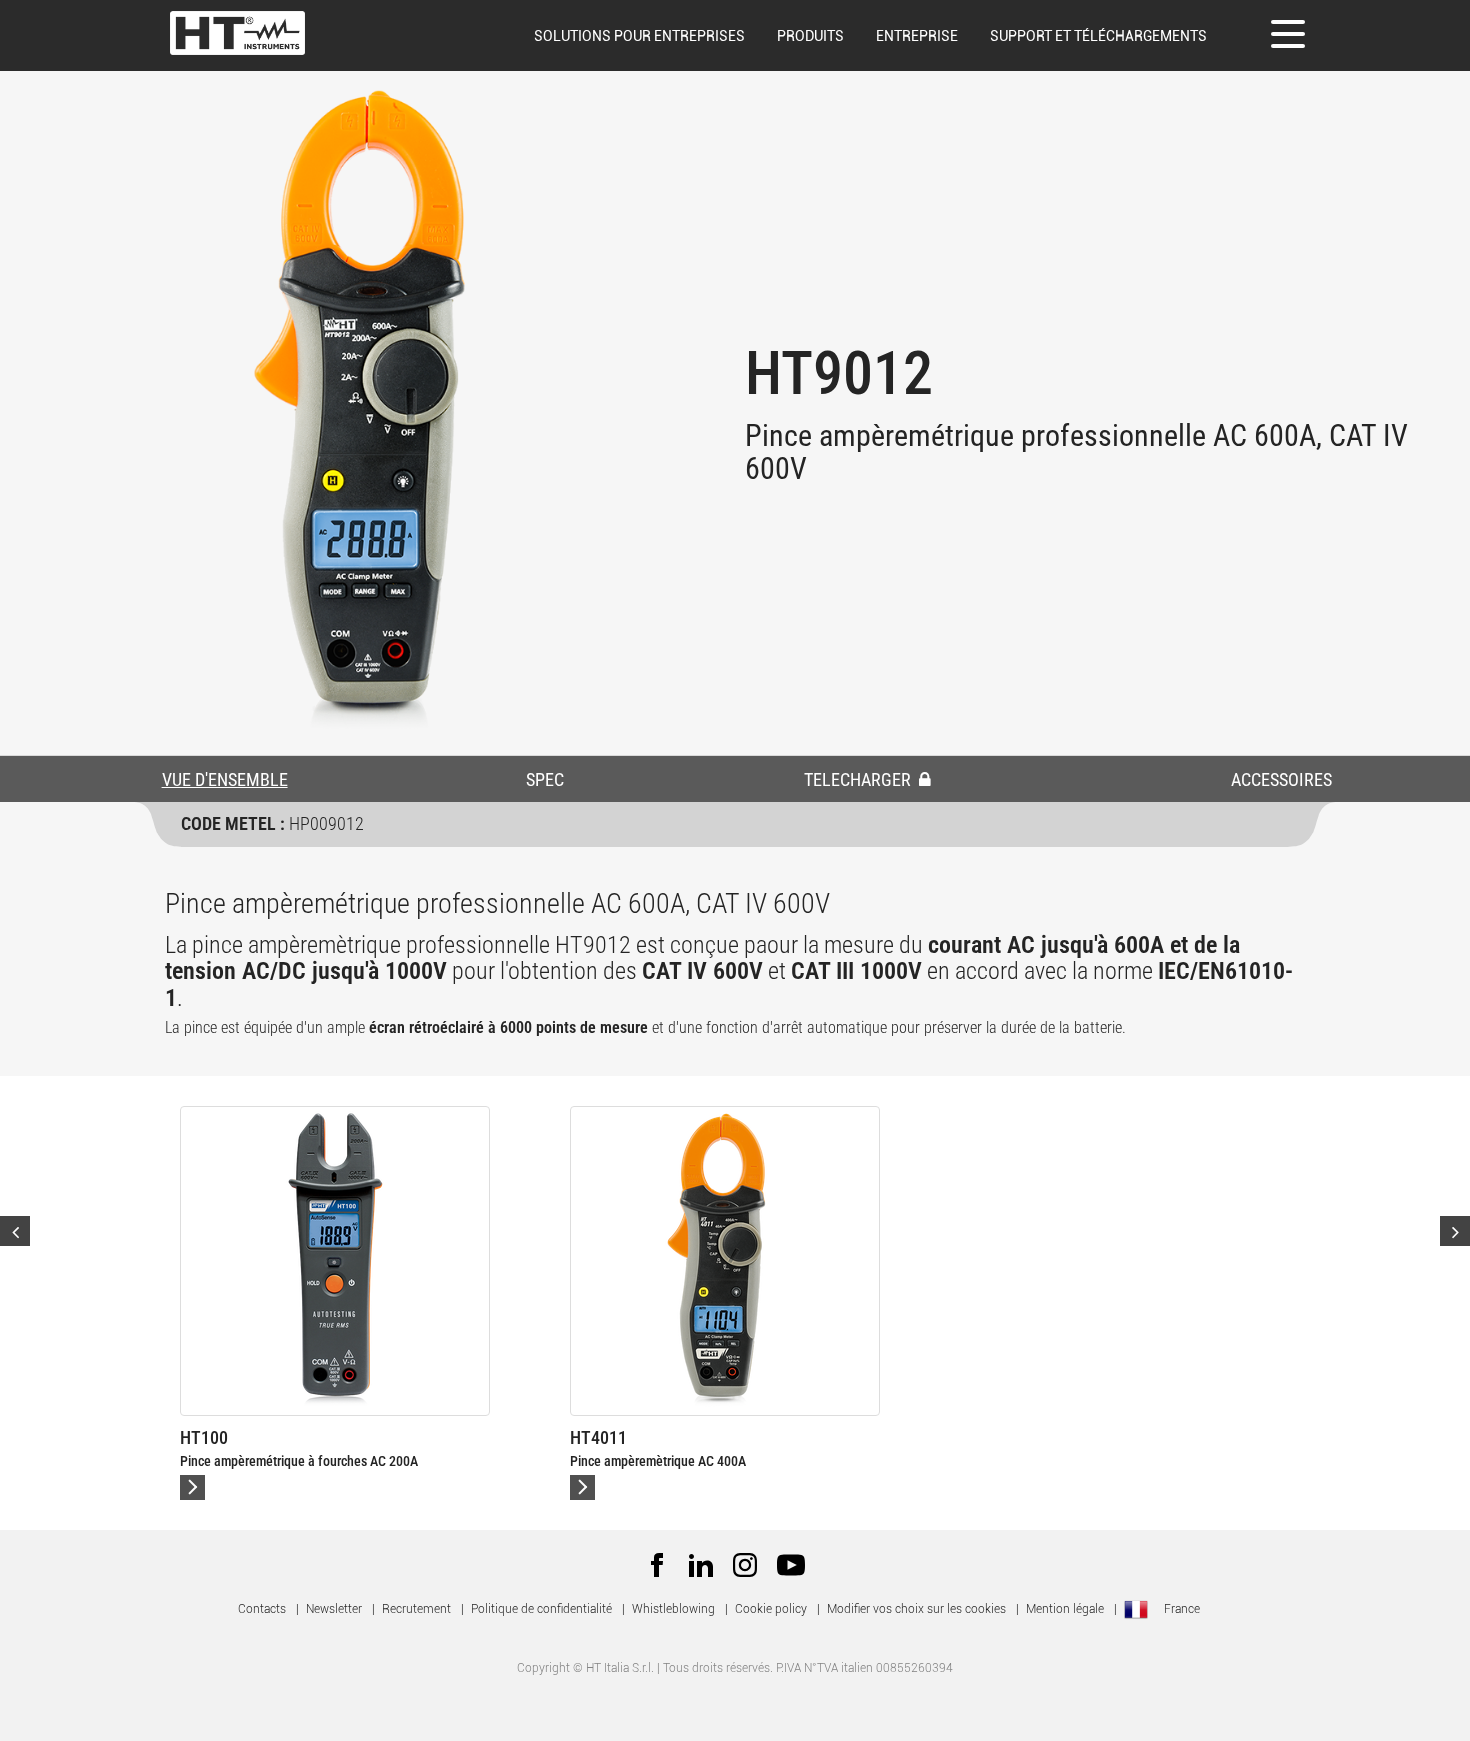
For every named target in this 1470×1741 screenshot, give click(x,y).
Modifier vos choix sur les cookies (916, 1609)
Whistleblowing (673, 1609)
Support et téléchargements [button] (1098, 36)
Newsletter (334, 1609)
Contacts (262, 1609)
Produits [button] (810, 36)
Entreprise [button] (917, 36)
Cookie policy (771, 1609)
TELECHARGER (859, 779)
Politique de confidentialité (541, 1609)
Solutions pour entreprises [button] (639, 36)
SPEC (545, 779)
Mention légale (1065, 1609)
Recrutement (416, 1609)
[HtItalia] (237, 33)
